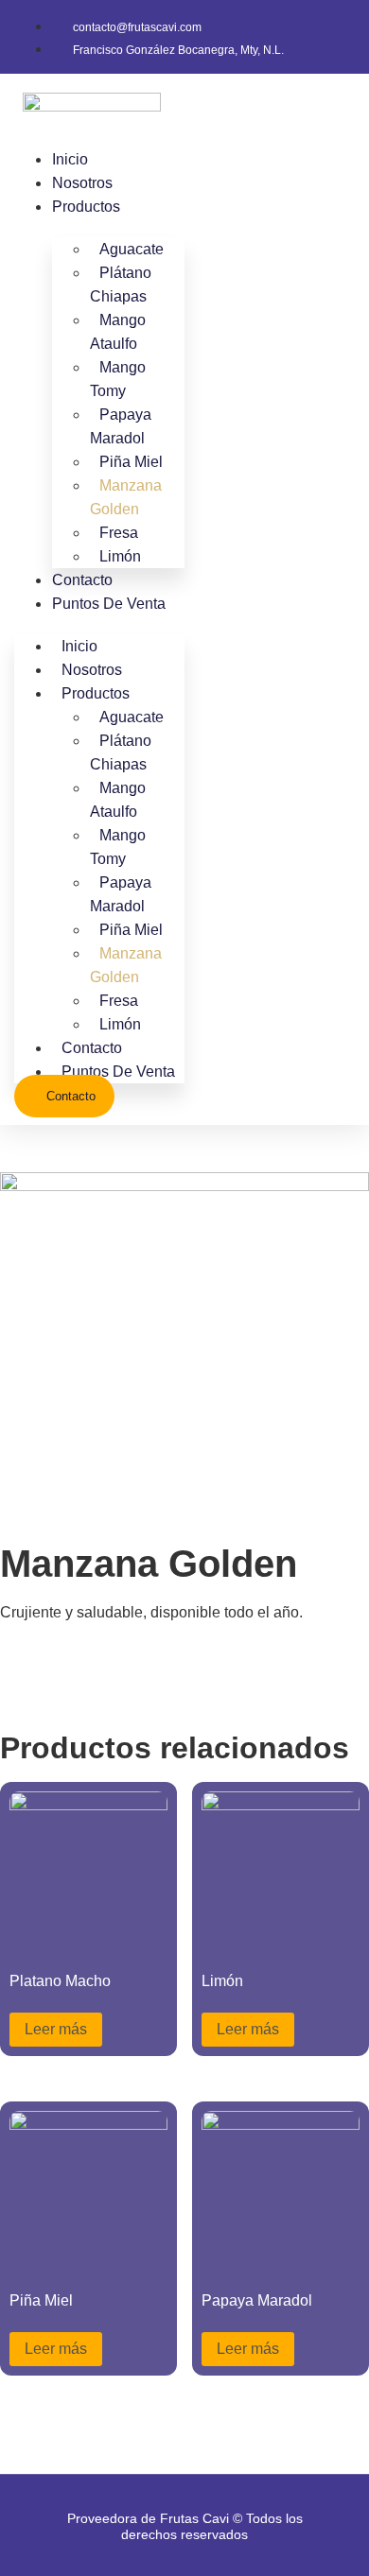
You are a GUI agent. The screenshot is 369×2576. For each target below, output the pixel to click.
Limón (120, 556)
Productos (86, 207)
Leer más (56, 2029)
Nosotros (82, 183)
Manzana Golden (126, 497)
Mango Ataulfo (118, 332)
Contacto (82, 580)
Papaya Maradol (121, 426)
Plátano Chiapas (121, 285)
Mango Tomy (118, 379)
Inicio (70, 159)
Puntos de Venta (109, 604)
